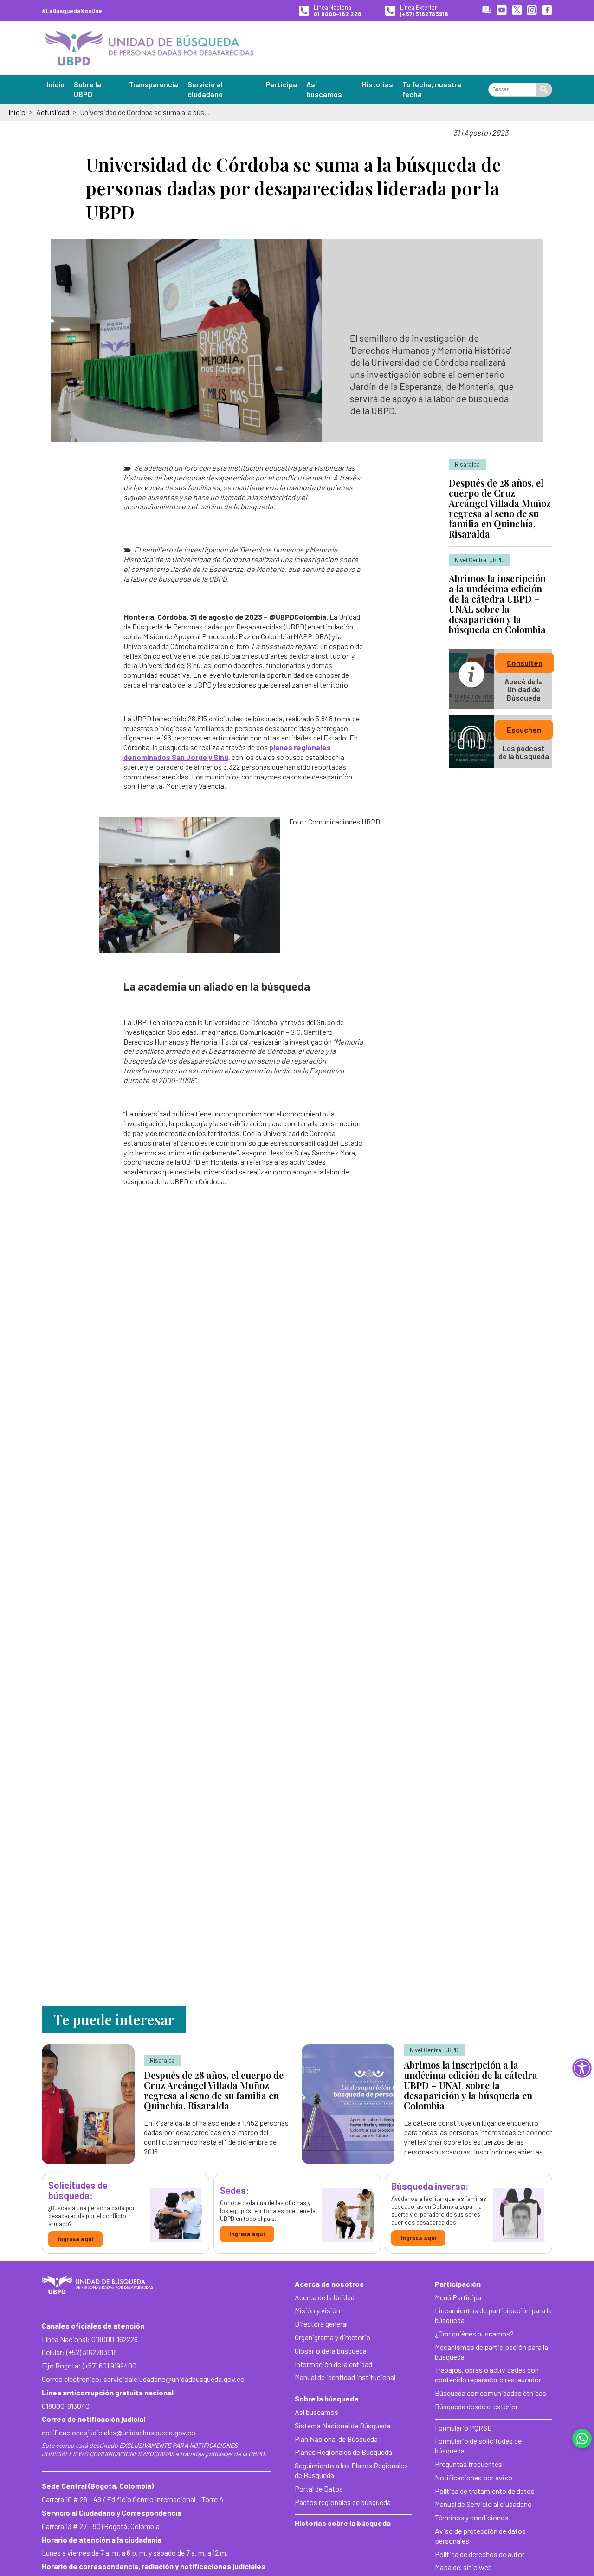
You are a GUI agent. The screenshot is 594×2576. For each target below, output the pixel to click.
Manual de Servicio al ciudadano (483, 2504)
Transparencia (154, 84)
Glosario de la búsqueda (331, 2351)
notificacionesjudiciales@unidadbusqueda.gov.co (119, 2432)
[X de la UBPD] (517, 11)
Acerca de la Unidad (325, 2297)
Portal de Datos (319, 2488)
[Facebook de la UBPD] (547, 11)
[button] (582, 2068)
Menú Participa (458, 2297)
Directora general (321, 2324)
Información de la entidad (333, 2364)
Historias (378, 84)
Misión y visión (317, 2310)
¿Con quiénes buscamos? (474, 2333)
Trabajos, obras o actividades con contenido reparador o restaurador (488, 2375)
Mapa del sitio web (463, 2567)
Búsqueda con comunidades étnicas (491, 2393)
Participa (281, 84)
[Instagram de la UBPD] (532, 11)
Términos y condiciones (471, 2517)
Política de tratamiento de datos (485, 2491)
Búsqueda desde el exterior (476, 2406)
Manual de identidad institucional (345, 2377)
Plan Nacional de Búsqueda (336, 2439)
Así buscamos (316, 2412)
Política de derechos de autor (480, 2554)
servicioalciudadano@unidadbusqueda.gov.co (174, 2379)
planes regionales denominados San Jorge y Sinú (227, 752)
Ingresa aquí (76, 2239)
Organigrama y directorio (333, 2337)
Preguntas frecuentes (468, 2464)
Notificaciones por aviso (474, 2477)
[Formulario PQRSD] (486, 11)
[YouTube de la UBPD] (502, 11)
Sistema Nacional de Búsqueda (342, 2425)
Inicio (55, 84)
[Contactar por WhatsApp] (582, 2439)
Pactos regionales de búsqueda (343, 2502)
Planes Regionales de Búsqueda (343, 2452)
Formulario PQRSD (463, 2428)
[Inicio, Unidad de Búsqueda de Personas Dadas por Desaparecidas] (149, 48)
